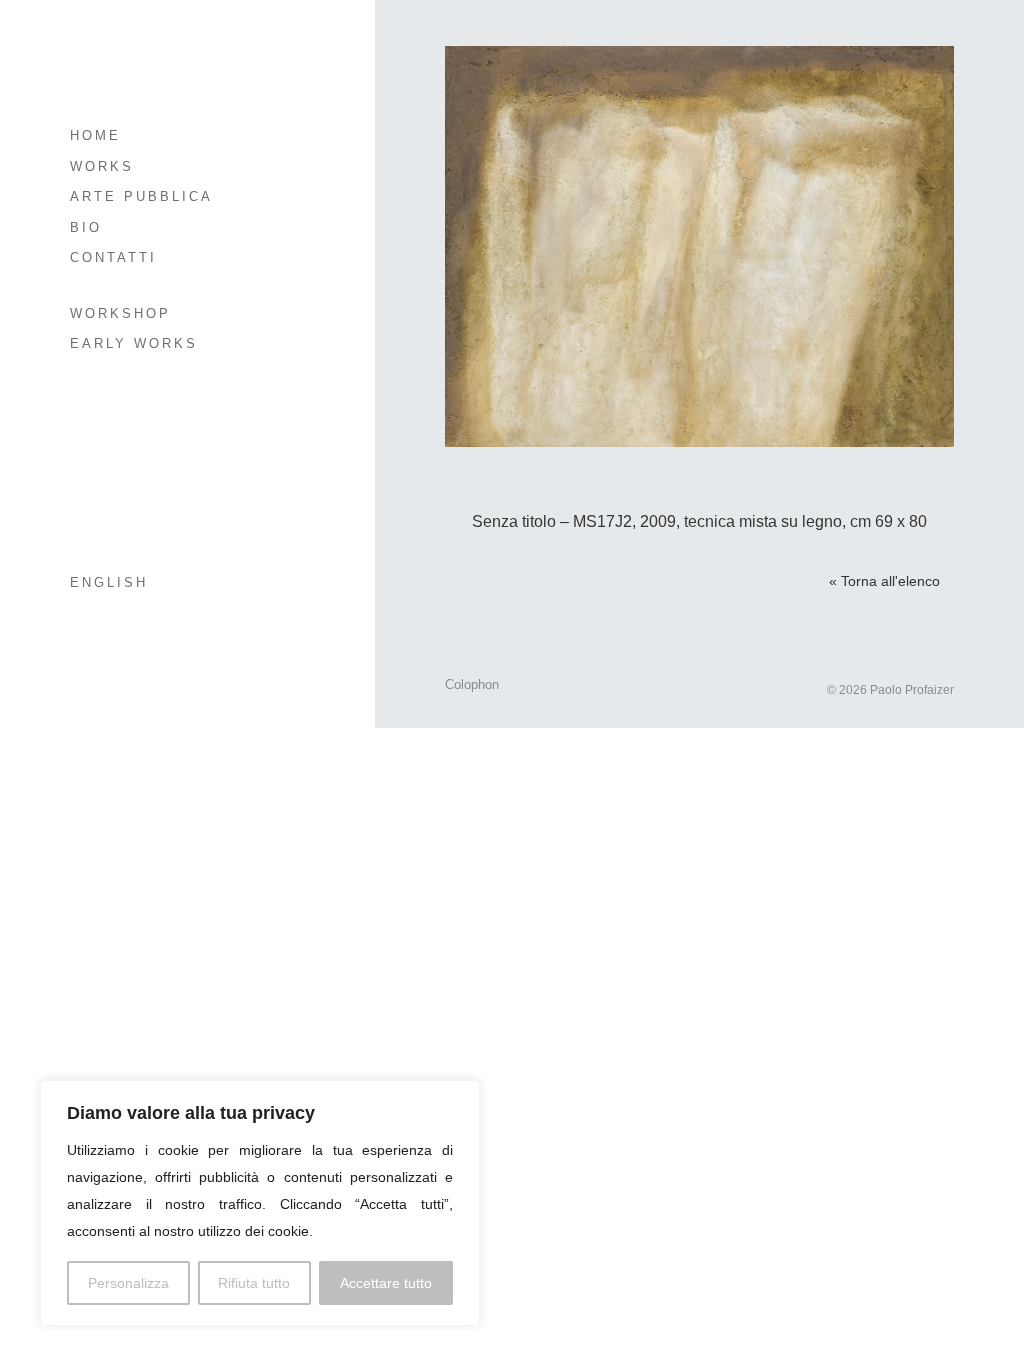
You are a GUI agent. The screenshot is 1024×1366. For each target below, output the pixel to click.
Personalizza (128, 1283)
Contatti (113, 257)
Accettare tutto (386, 1283)
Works (102, 166)
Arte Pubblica (141, 196)
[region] (260, 1203)
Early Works (134, 343)
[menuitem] (167, 583)
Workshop (120, 313)
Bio (86, 227)
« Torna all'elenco (884, 581)
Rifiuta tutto (254, 1283)
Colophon (472, 684)
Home (95, 135)
